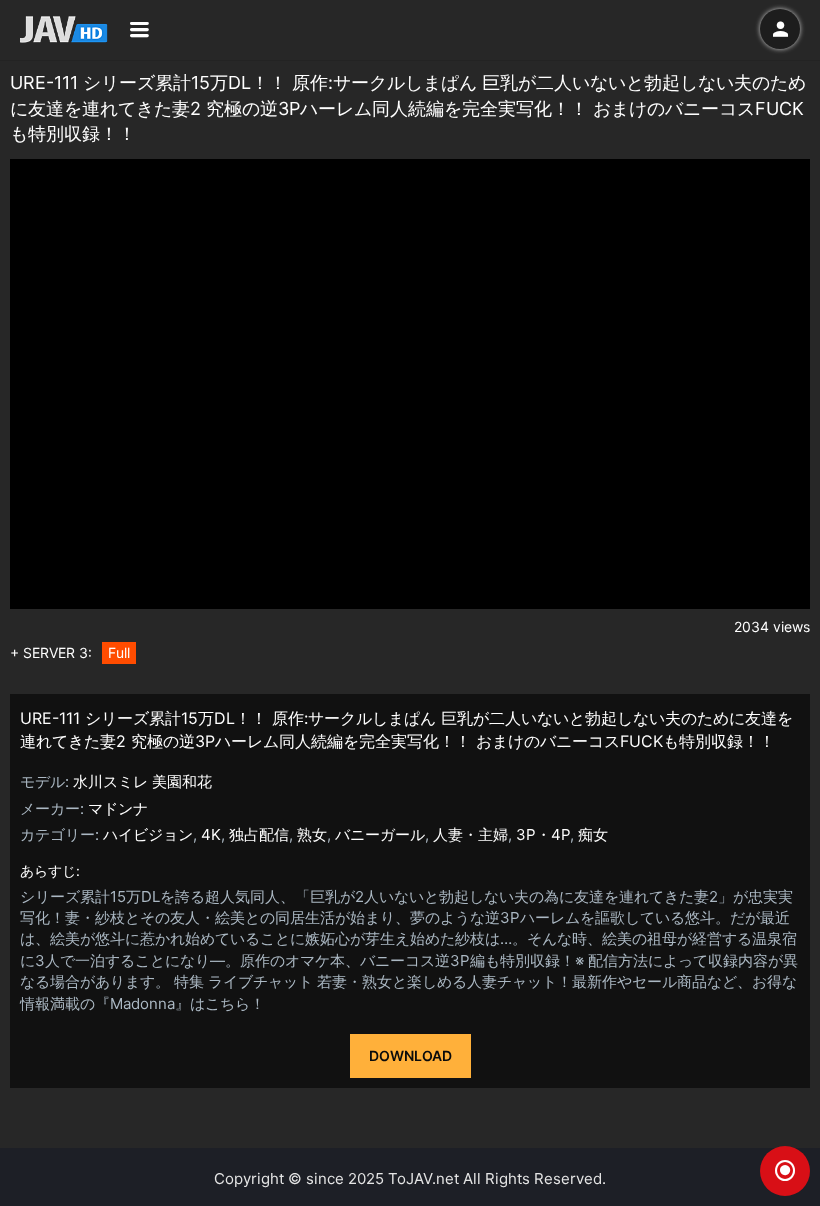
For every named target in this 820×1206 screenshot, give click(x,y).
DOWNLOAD (410, 1055)
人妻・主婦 (470, 834)
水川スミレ (110, 781)
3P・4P (543, 834)
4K (211, 834)
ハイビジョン (148, 834)
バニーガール (380, 834)
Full (119, 652)
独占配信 (259, 834)
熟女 (312, 834)
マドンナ (118, 808)
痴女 (593, 834)
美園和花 (182, 781)
